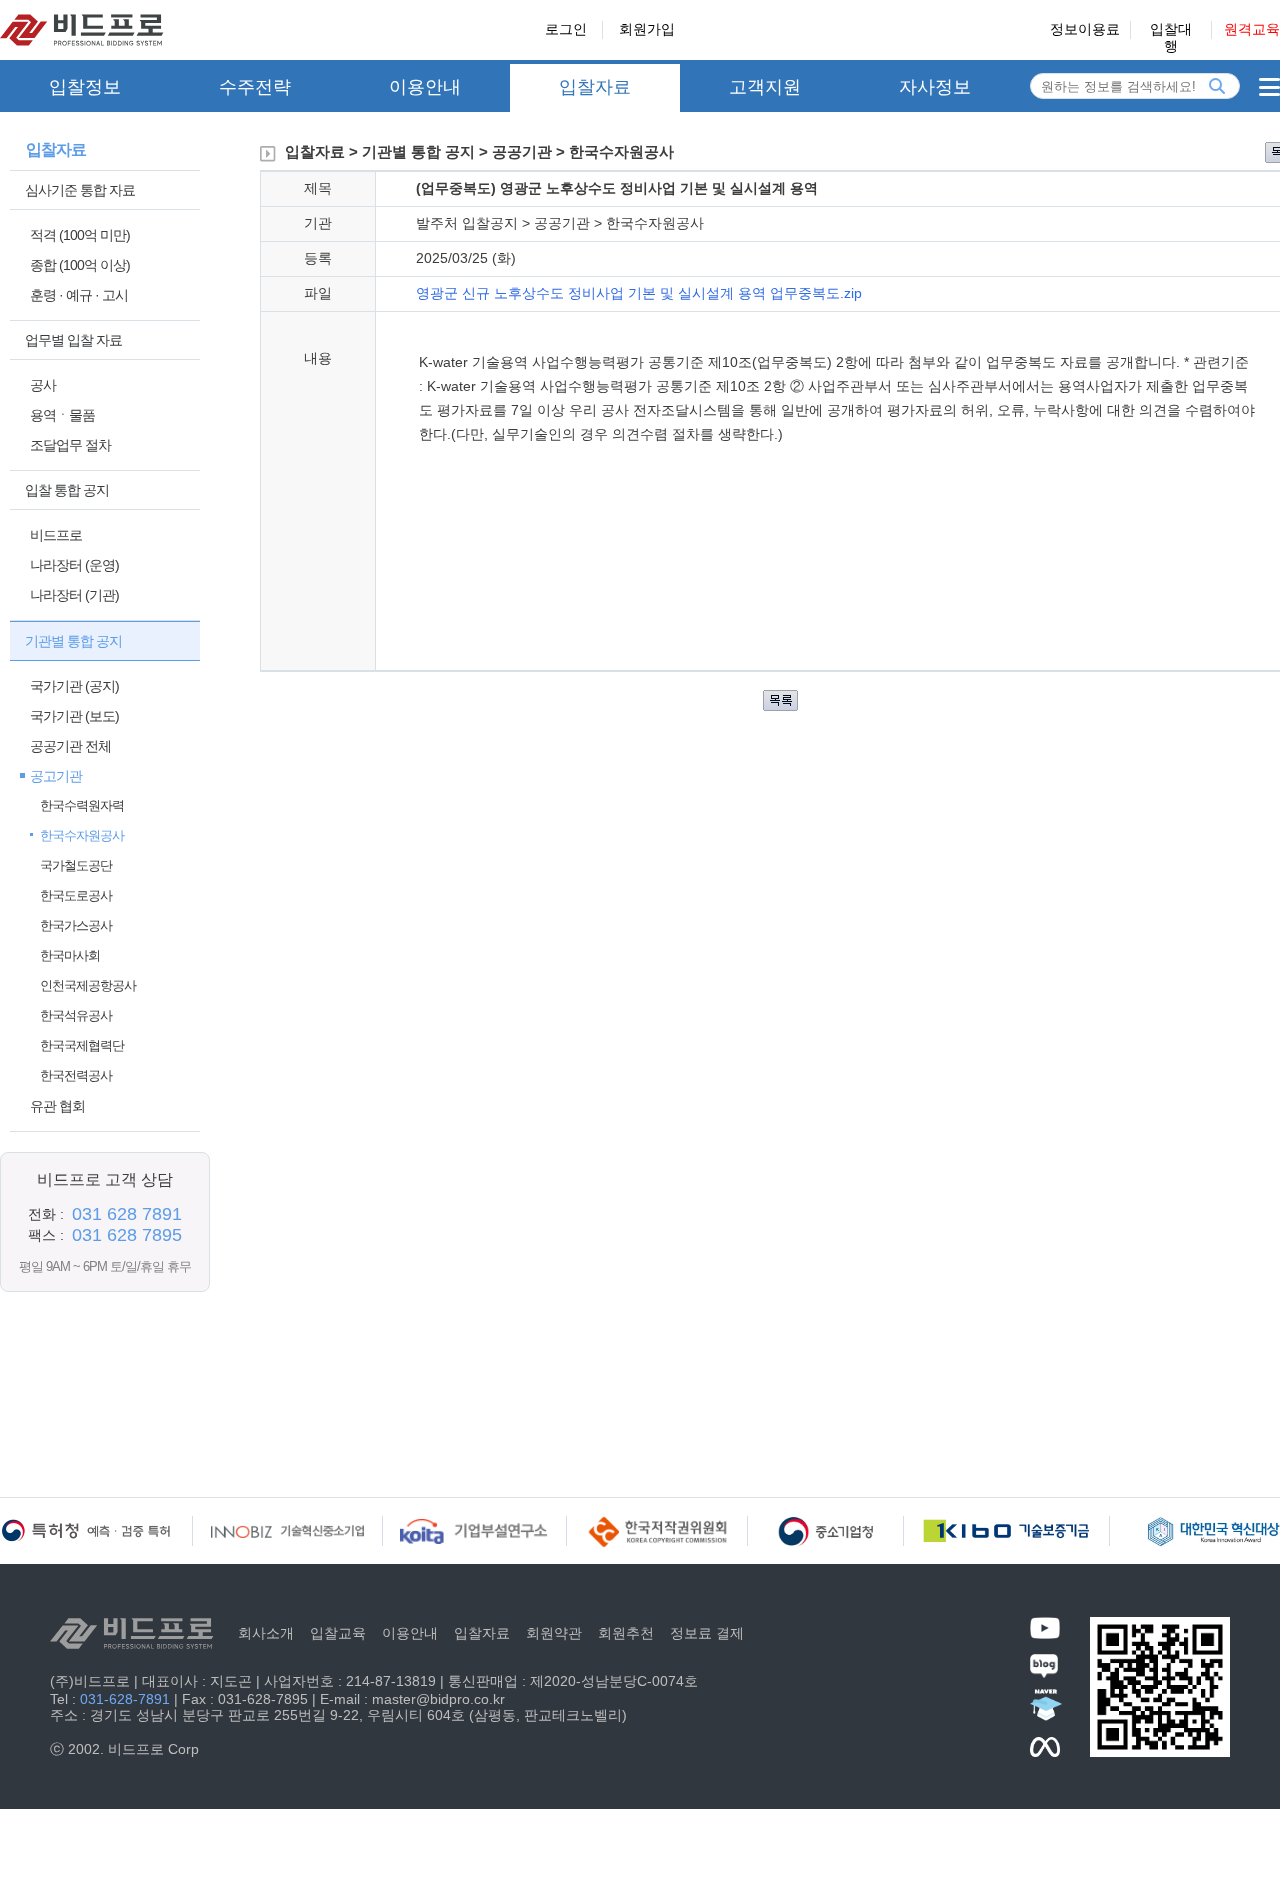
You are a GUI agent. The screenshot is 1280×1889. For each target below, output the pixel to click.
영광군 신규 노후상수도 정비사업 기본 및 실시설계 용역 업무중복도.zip (639, 293)
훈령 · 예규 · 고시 (79, 295)
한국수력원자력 (82, 805)
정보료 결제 (707, 1633)
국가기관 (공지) (74, 686)
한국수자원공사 (82, 835)
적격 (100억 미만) (80, 235)
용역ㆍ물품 (62, 415)
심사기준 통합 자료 (80, 190)
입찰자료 (595, 87)
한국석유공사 (76, 1015)
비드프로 (56, 535)
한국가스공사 (76, 925)
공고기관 (56, 776)
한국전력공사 (76, 1075)
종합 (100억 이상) (80, 265)
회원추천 (626, 1633)
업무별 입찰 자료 (73, 340)
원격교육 (1252, 29)
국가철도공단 (76, 865)
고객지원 (765, 87)
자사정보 (935, 87)
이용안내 (425, 87)
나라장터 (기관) (74, 595)
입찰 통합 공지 (67, 490)
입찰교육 (338, 1633)
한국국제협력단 (82, 1045)
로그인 (566, 29)
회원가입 (647, 29)
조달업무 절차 (70, 445)
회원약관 (554, 1633)
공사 (43, 385)
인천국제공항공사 (88, 985)
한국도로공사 (76, 895)
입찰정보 (85, 87)
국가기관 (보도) (74, 716)
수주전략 (255, 87)
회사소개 (266, 1633)
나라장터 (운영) (74, 565)
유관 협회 (57, 1106)
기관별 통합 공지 (73, 641)
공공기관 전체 (70, 746)
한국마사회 (70, 955)
